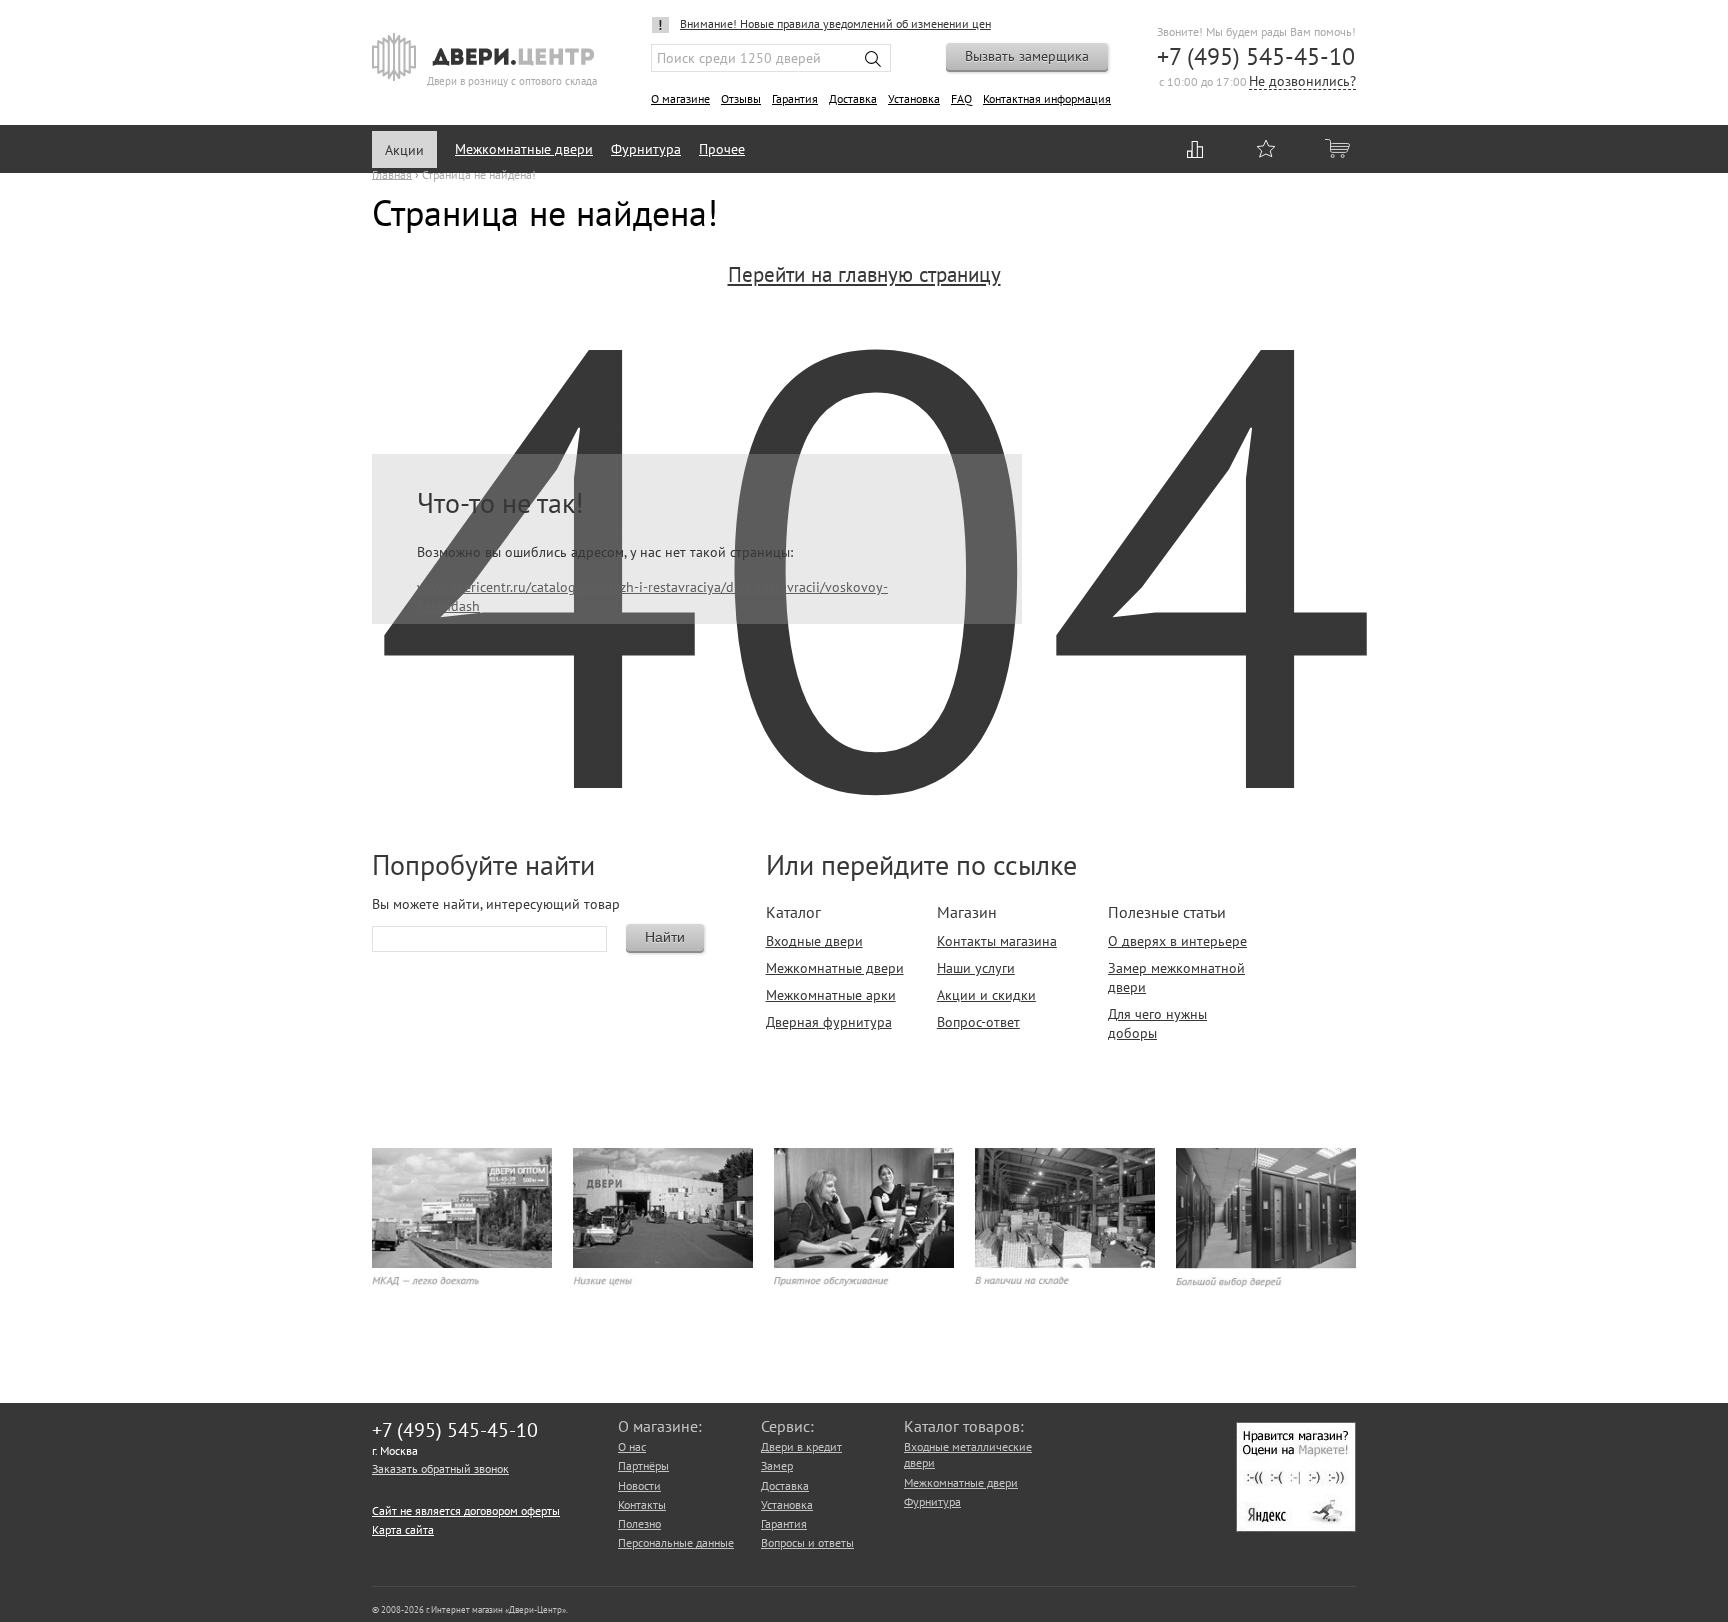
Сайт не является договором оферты (466, 1510)
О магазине (680, 98)
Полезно (639, 1523)
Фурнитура (646, 149)
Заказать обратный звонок (440, 1468)
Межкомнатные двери (524, 149)
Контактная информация (1047, 98)
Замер (777, 1465)
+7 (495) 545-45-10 (1256, 56)
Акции (404, 150)
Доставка (853, 98)
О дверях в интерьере (1177, 941)
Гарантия (795, 98)
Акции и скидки (986, 995)
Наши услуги (976, 968)
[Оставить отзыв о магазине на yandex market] (1296, 1527)
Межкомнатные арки (831, 995)
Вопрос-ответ (978, 1022)
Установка (914, 98)
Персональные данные (676, 1542)
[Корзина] (1339, 148)
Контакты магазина (997, 941)
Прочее (722, 149)
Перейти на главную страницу (864, 274)
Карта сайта (403, 1529)
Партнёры (643, 1465)
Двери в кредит (801, 1446)
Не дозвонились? (1302, 82)
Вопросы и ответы (807, 1542)
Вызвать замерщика (1027, 56)
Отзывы (741, 98)
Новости (639, 1485)
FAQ (961, 98)
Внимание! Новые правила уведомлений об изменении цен (835, 23)
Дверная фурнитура (829, 1022)
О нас (632, 1446)
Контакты (642, 1504)
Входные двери (814, 941)
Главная (392, 173)
